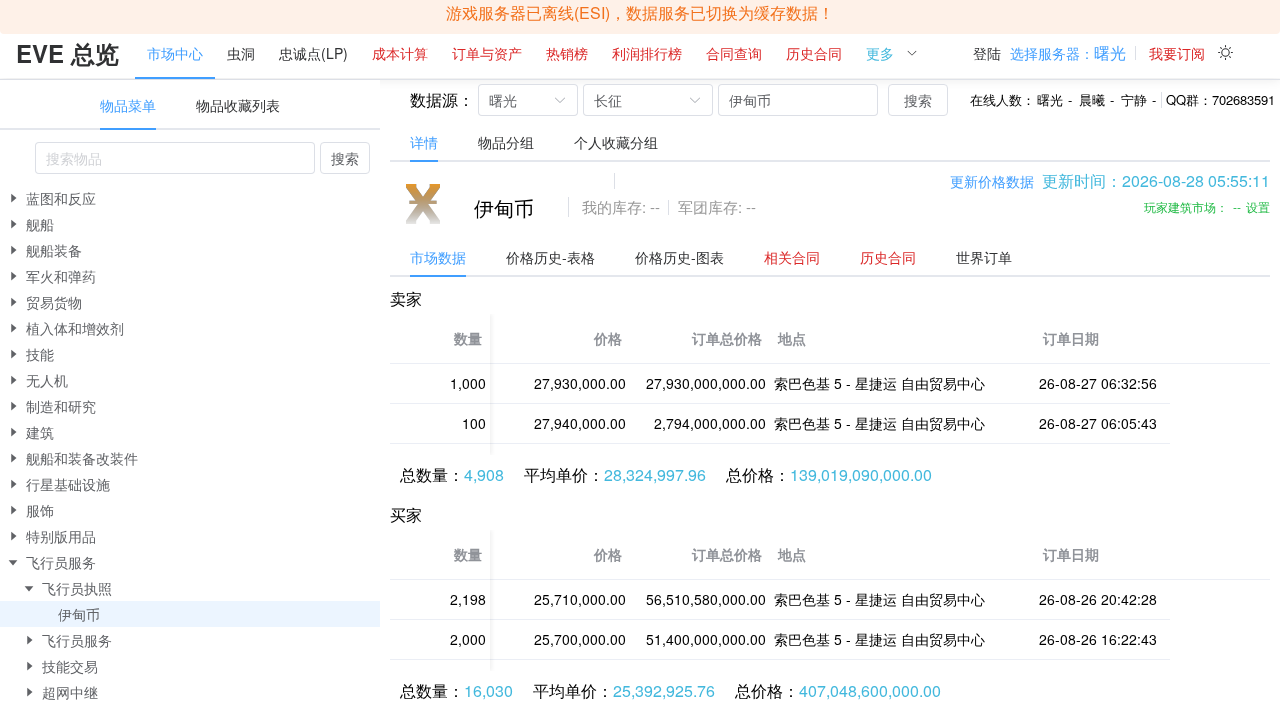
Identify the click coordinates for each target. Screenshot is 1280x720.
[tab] (792, 257)
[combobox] (175, 158)
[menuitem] (67, 54)
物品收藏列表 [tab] (238, 105)
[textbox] (175, 158)
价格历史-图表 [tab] (679, 257)
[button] (1068, 53)
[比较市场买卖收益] (582, 181)
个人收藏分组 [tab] (616, 142)
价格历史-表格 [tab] (550, 257)
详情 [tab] (424, 142)
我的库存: (614, 206)
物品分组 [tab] (506, 142)
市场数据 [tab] (438, 257)
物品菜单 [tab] (128, 105)
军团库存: (710, 206)
